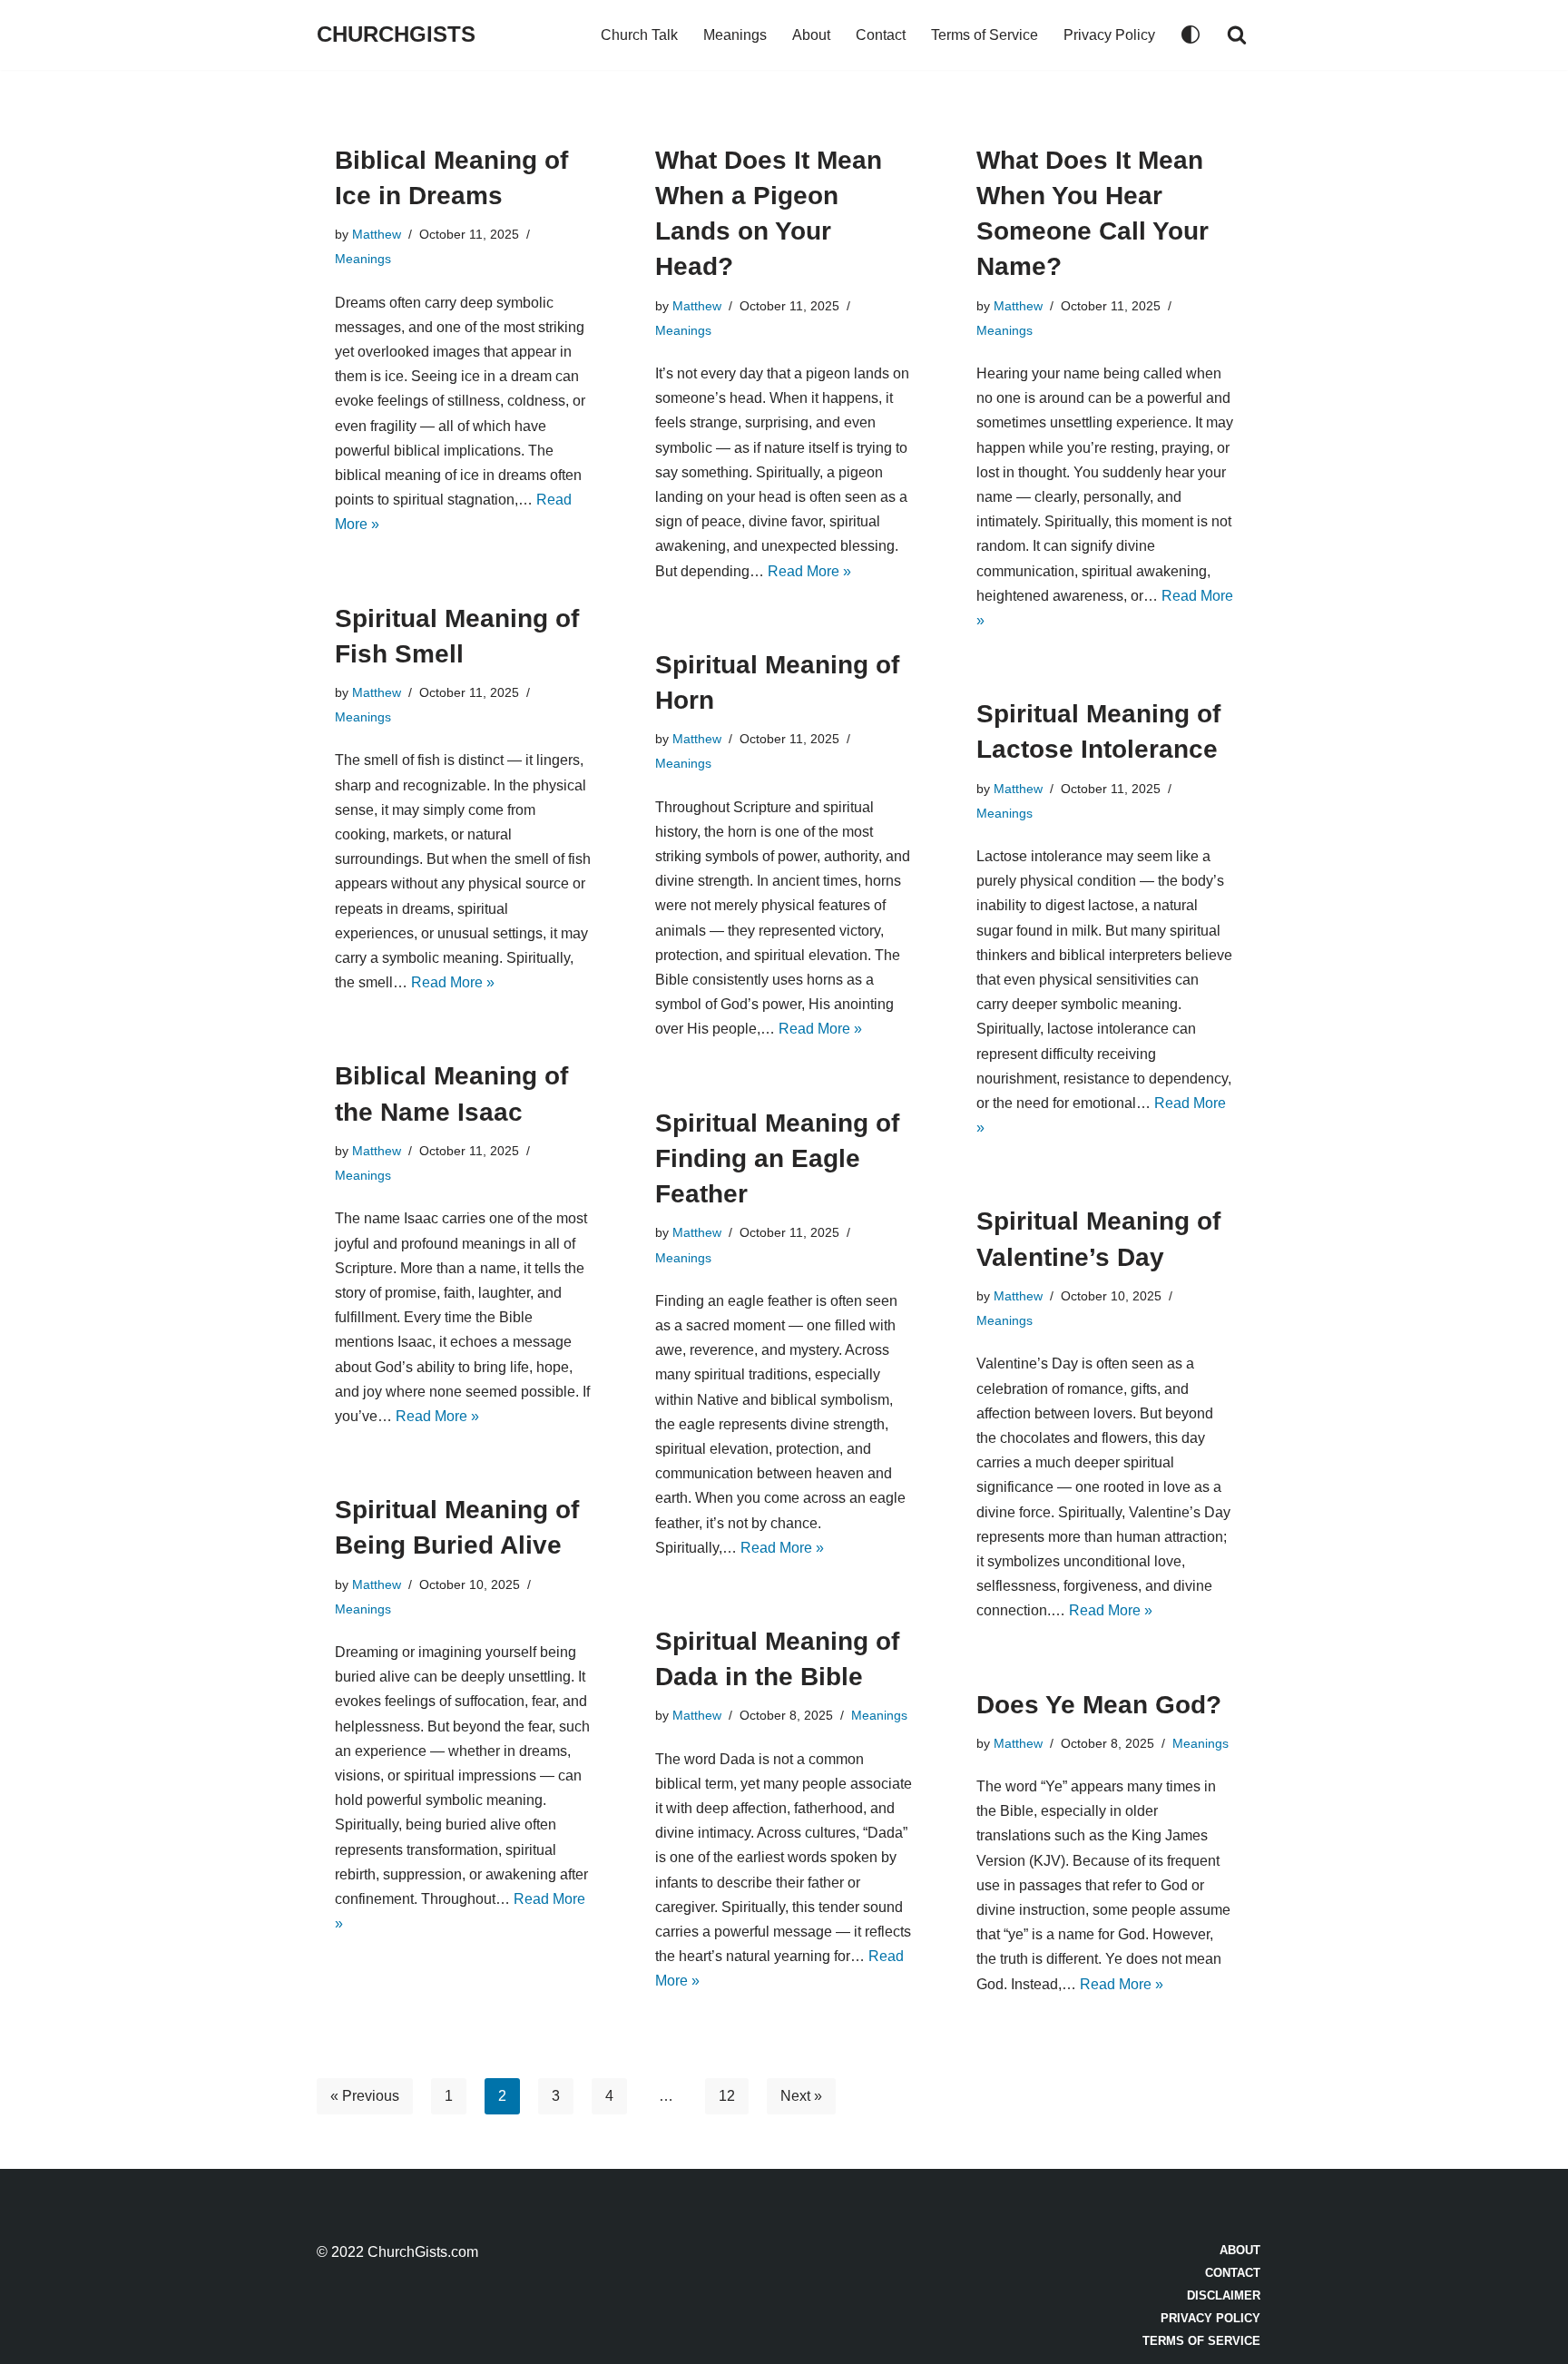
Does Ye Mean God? (1099, 1705)
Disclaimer (1224, 2295)
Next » (801, 2096)
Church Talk (639, 35)
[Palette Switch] (1191, 34)
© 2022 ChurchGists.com (397, 2252)
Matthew (377, 234)
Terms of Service (985, 35)
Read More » (809, 571)
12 (727, 2096)
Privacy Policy (1109, 35)
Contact (881, 35)
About (811, 35)
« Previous (365, 2096)
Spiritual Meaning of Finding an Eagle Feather (777, 1158)
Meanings (735, 35)
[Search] (1237, 34)
